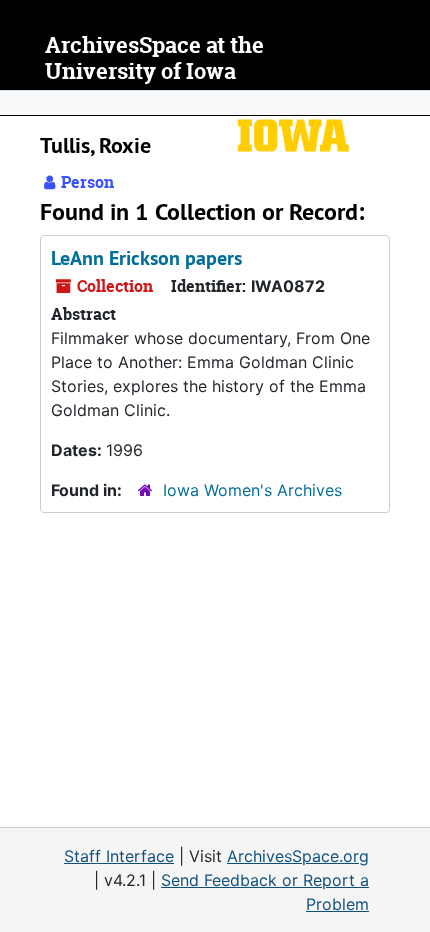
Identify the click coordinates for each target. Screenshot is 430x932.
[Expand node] (410, 103)
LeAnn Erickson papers (146, 258)
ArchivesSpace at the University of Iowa (154, 58)
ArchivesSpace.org (298, 856)
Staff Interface (119, 856)
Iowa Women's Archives (252, 490)
